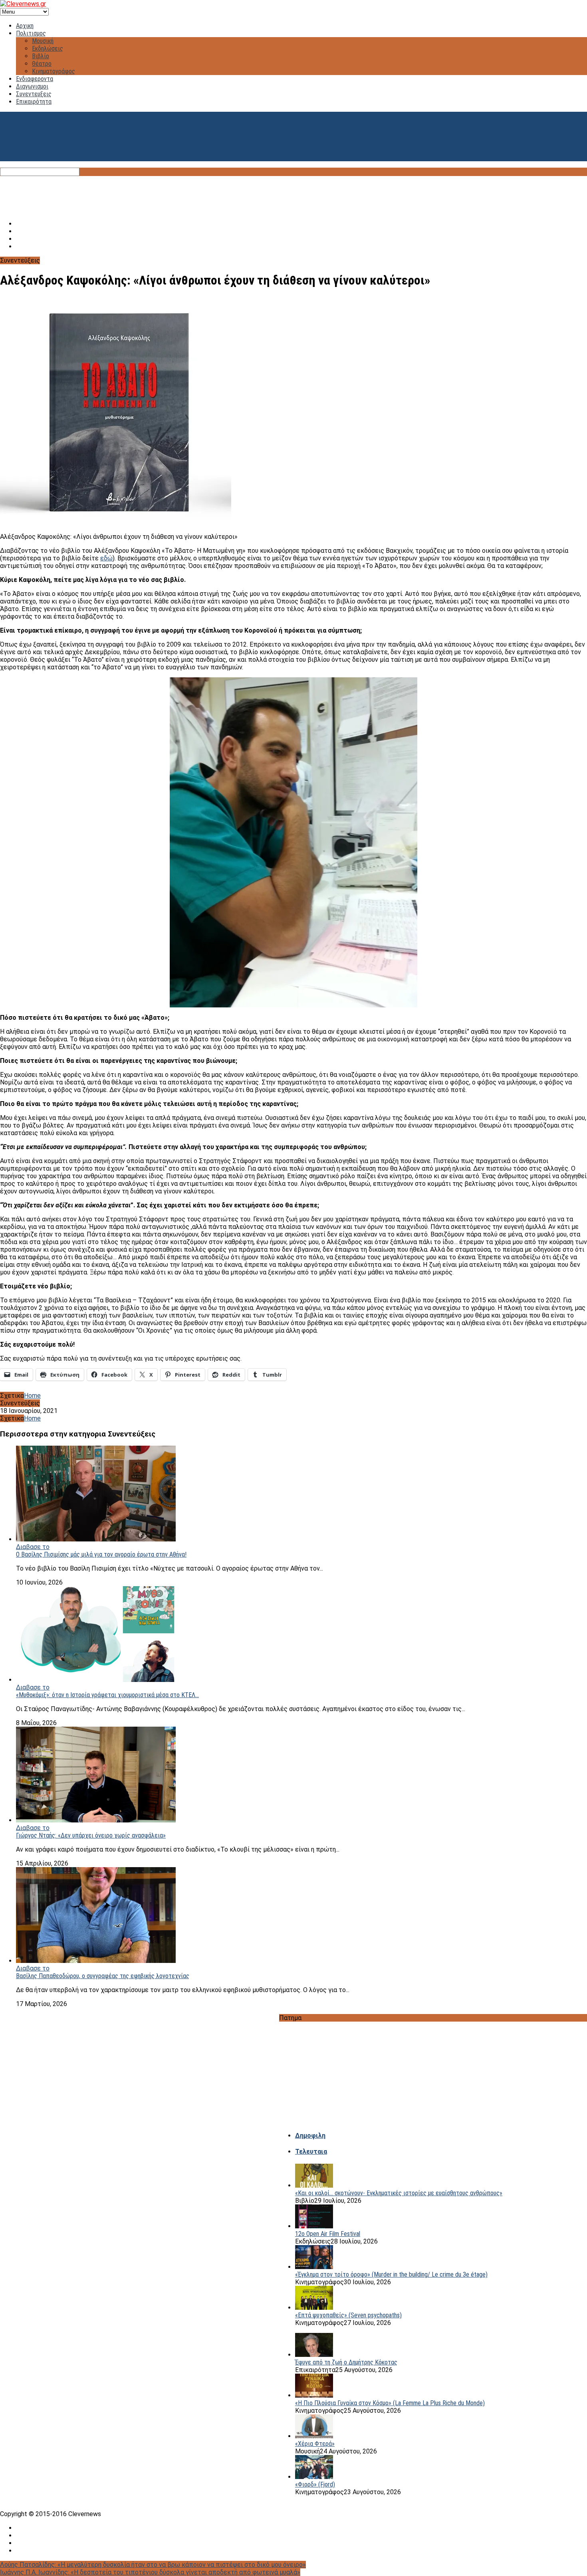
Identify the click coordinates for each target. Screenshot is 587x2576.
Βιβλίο (41, 56)
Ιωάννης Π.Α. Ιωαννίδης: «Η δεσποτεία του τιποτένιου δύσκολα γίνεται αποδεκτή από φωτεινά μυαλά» (150, 2572)
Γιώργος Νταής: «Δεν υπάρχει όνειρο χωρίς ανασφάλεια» (91, 1835)
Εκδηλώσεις (48, 48)
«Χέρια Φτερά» (315, 2444)
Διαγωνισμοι (32, 86)
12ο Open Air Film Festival (328, 2234)
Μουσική (43, 41)
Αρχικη (25, 26)
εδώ (106, 558)
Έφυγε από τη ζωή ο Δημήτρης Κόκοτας (346, 2362)
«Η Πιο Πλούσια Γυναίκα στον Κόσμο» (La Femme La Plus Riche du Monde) (390, 2403)
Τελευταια (311, 2152)
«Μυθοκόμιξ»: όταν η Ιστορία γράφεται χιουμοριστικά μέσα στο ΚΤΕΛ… (107, 1695)
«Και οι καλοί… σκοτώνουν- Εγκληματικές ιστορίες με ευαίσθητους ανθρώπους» (399, 2193)
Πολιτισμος (31, 33)
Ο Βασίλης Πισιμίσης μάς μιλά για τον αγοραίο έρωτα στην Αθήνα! (101, 1554)
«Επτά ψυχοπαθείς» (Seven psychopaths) (348, 2315)
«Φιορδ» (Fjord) (315, 2484)
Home (32, 1396)
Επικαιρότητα (34, 102)
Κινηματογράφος (54, 71)
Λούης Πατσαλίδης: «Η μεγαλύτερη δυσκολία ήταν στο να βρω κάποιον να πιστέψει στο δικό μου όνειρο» (153, 2565)
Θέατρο (42, 64)
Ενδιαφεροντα (35, 79)
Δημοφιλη (310, 2136)
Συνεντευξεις (34, 94)
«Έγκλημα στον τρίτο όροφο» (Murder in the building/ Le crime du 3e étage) (391, 2274)
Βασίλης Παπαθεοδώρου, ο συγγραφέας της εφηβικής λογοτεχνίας (103, 1976)
